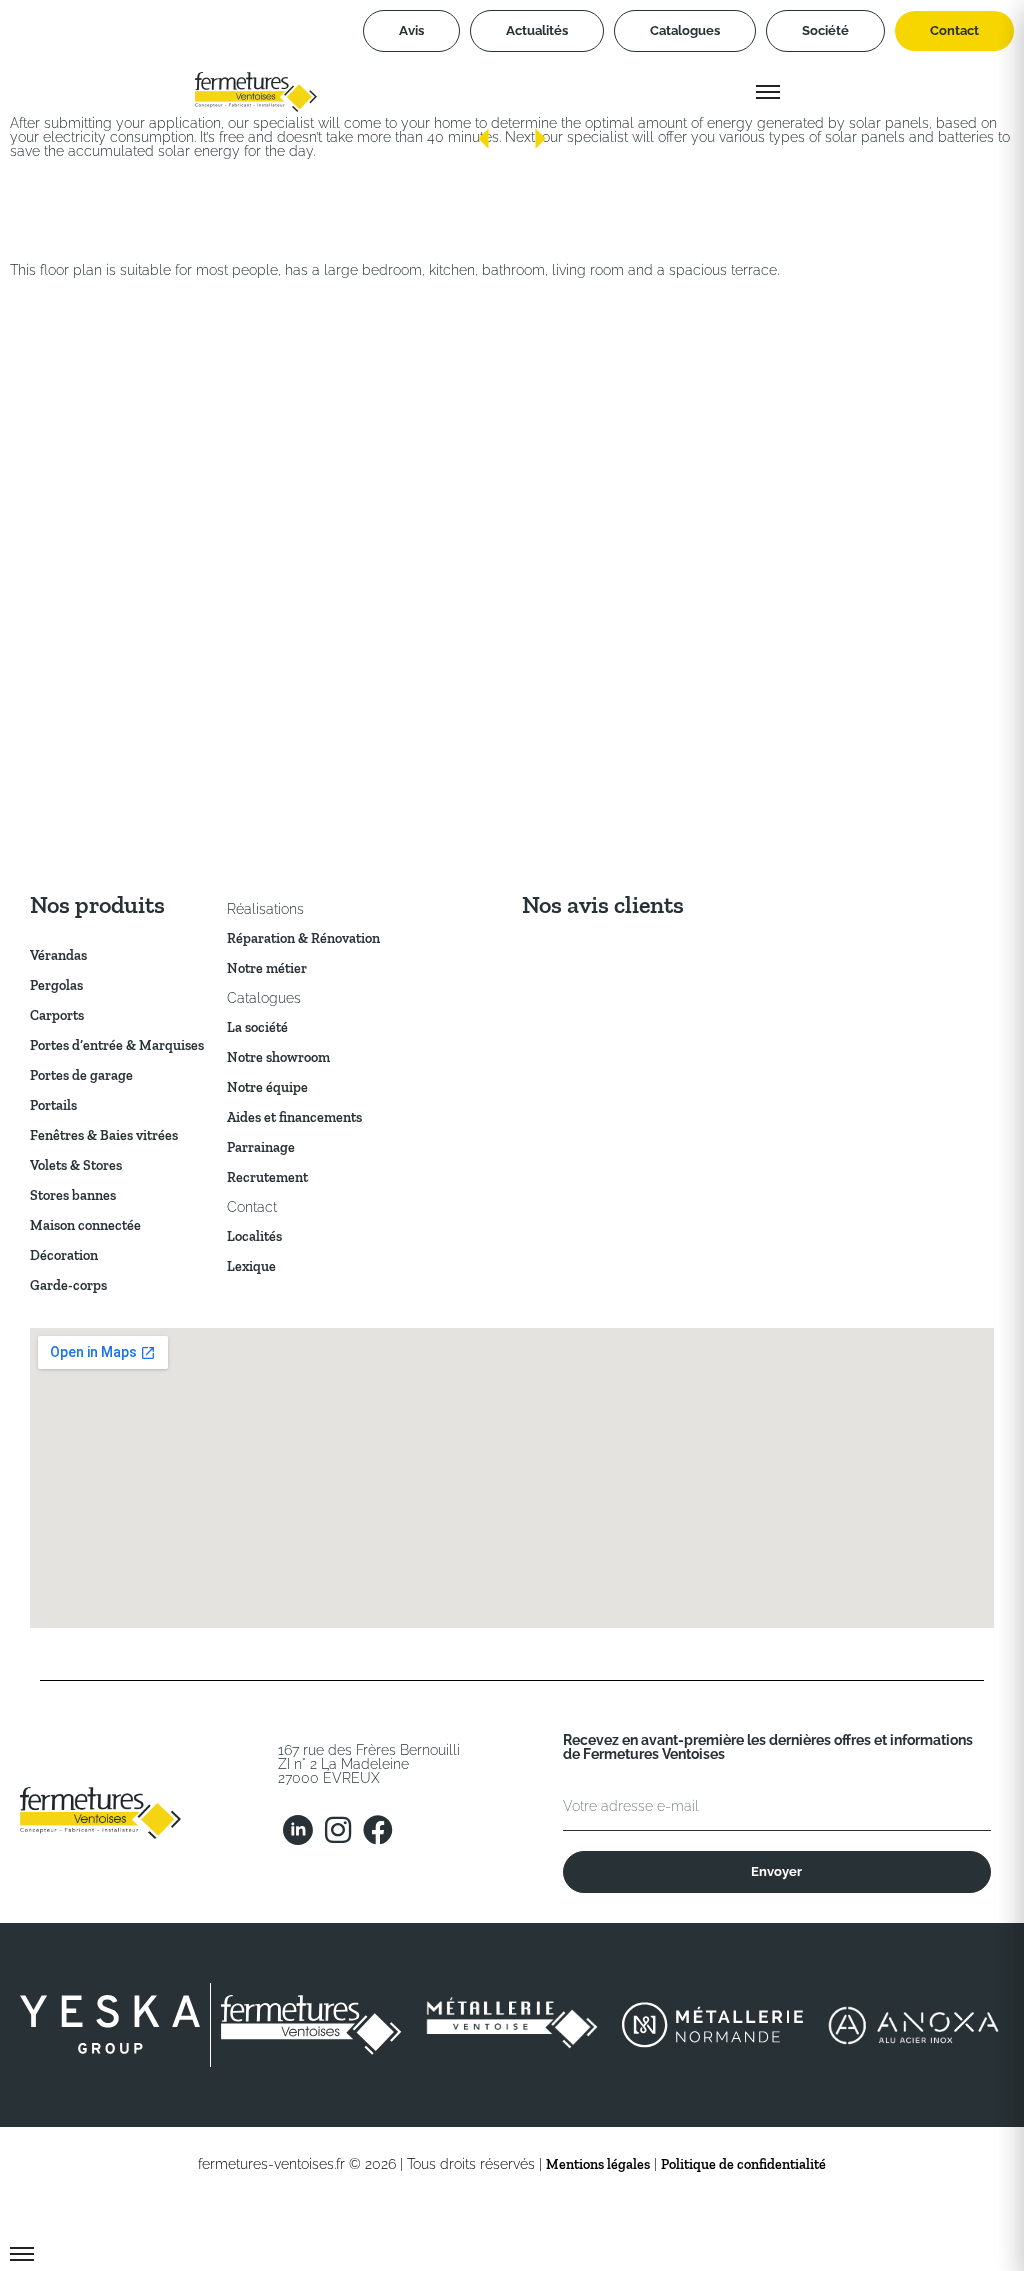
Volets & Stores (76, 1165)
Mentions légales (598, 2164)
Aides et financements (294, 1117)
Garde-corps (68, 1285)
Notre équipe (267, 1087)
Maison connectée (85, 1225)
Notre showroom (278, 1057)
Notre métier (267, 968)
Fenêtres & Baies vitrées (104, 1135)
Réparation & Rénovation (303, 938)
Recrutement (267, 1177)
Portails (53, 1105)
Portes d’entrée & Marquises (117, 1045)
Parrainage (261, 1147)
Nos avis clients (603, 904)
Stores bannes (73, 1195)
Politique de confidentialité (743, 2164)
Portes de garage (81, 1075)
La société (257, 1027)
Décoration (64, 1255)
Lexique (251, 1266)
